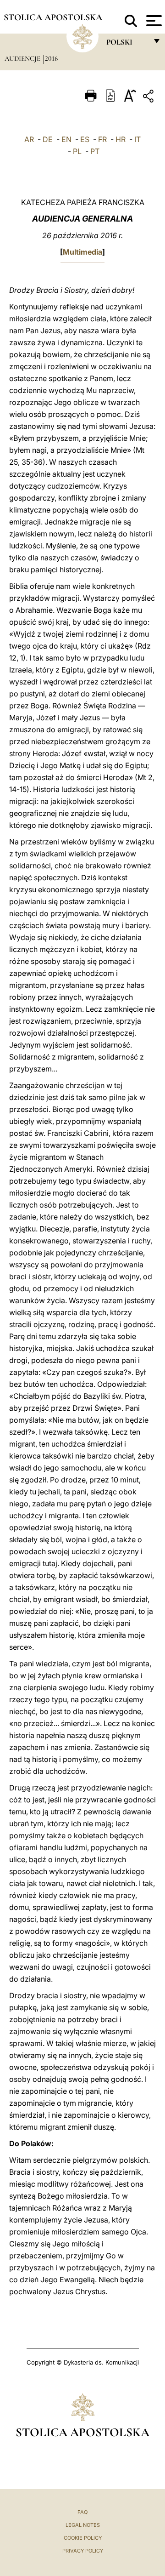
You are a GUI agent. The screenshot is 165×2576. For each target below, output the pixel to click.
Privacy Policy (83, 2551)
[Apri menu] (153, 21)
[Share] (149, 98)
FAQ (82, 2512)
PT (95, 151)
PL (77, 151)
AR (29, 139)
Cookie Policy (83, 2538)
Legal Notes (83, 2525)
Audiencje (23, 58)
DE (48, 139)
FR (102, 139)
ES (85, 139)
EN (66, 139)
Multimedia (82, 252)
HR (121, 139)
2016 (51, 58)
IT (137, 139)
